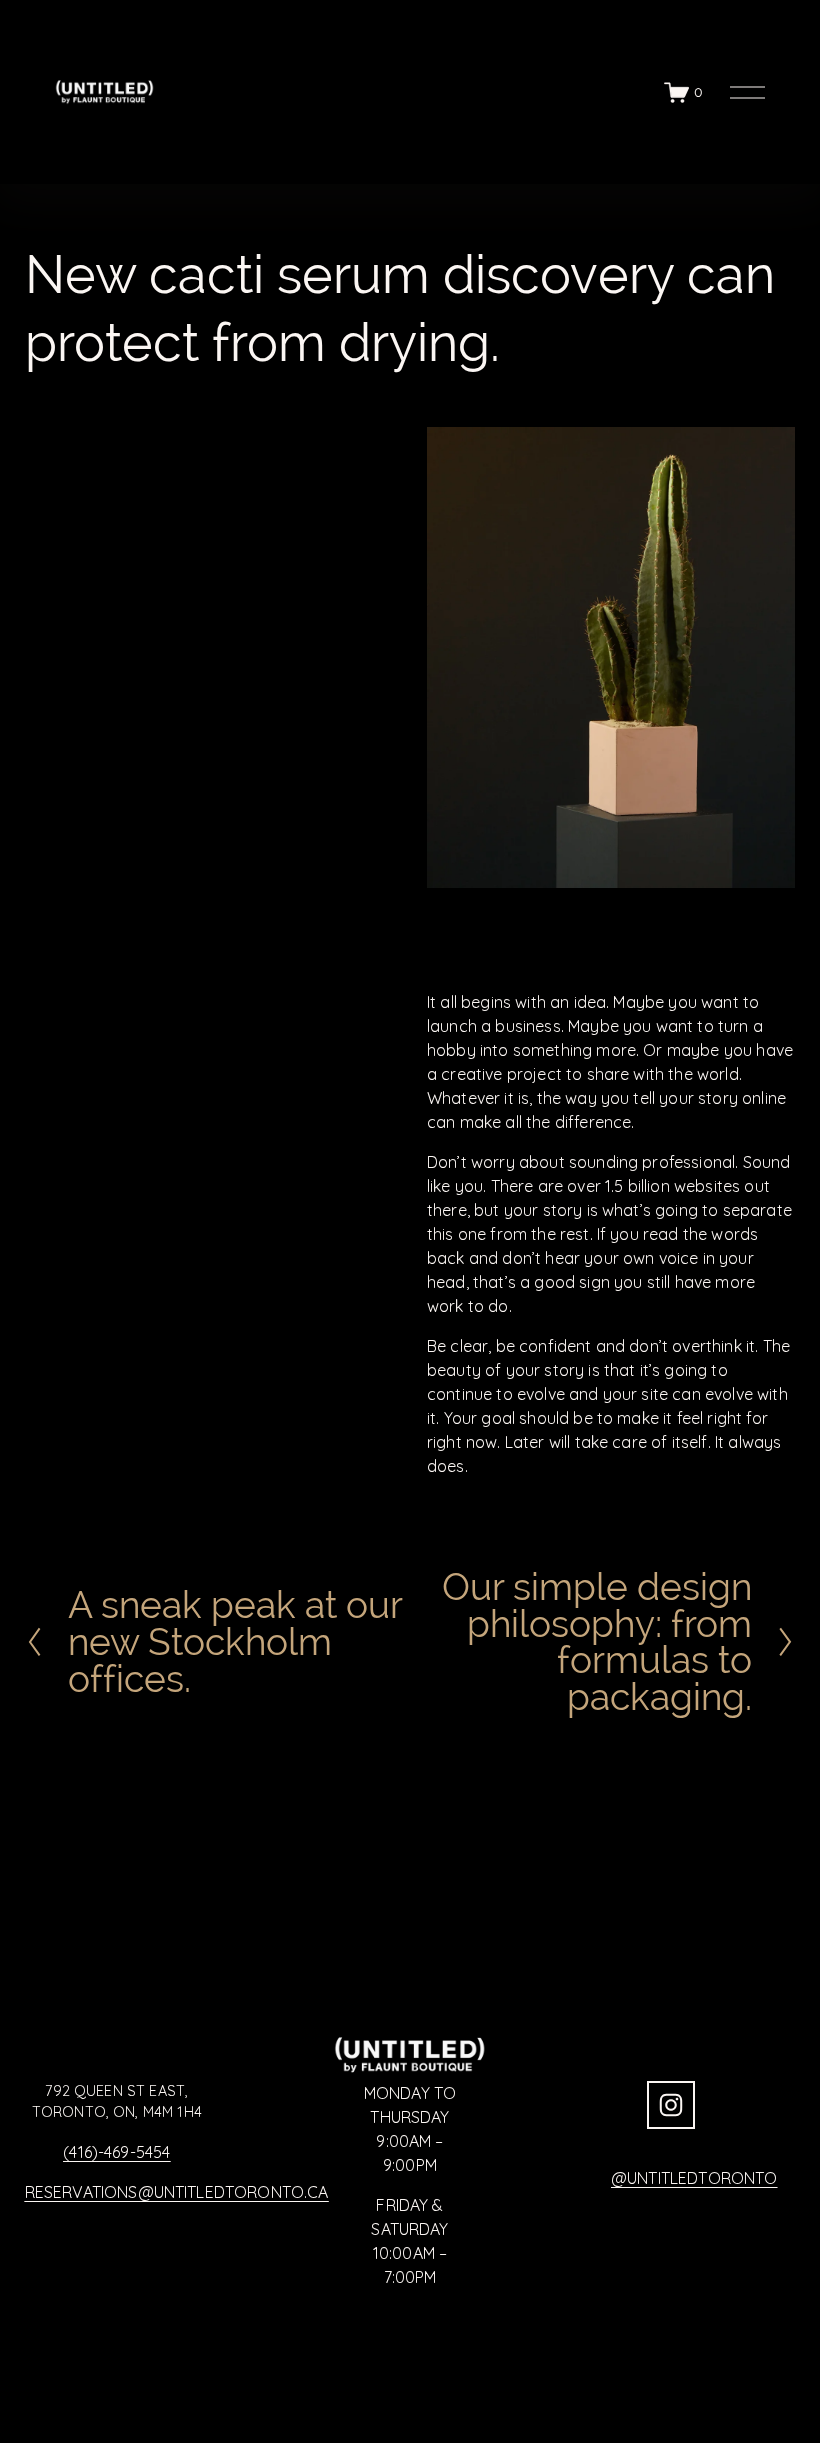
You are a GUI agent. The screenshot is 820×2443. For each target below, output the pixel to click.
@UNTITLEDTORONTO (694, 2178)
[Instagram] (671, 2105)
